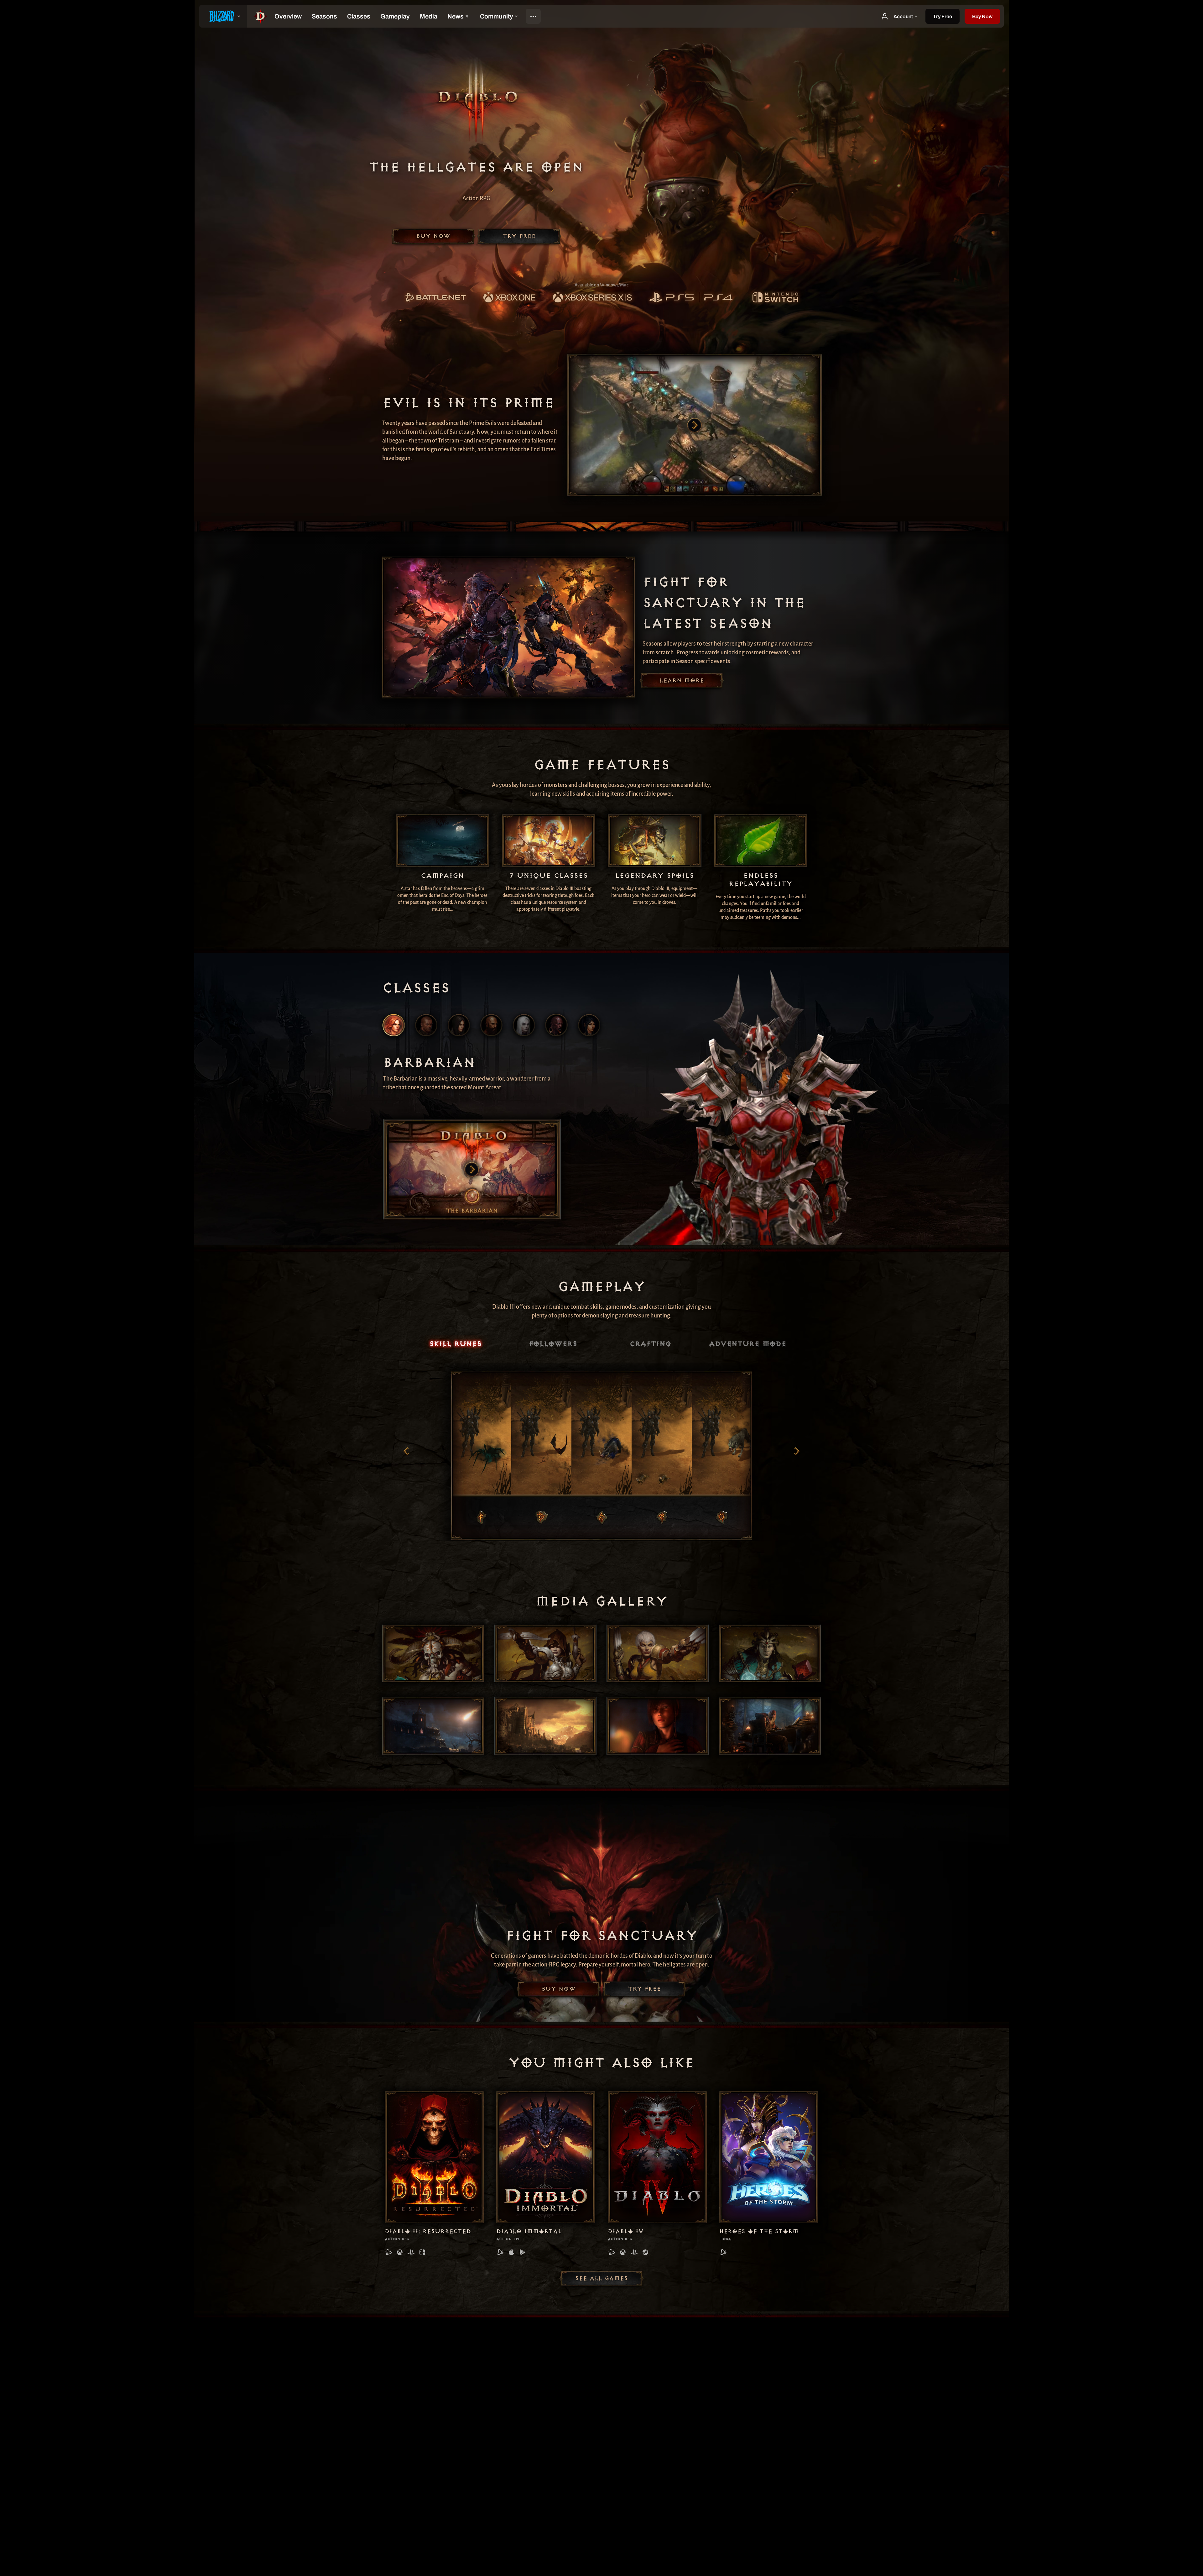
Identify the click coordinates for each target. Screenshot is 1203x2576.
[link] (435, 298)
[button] (982, 16)
